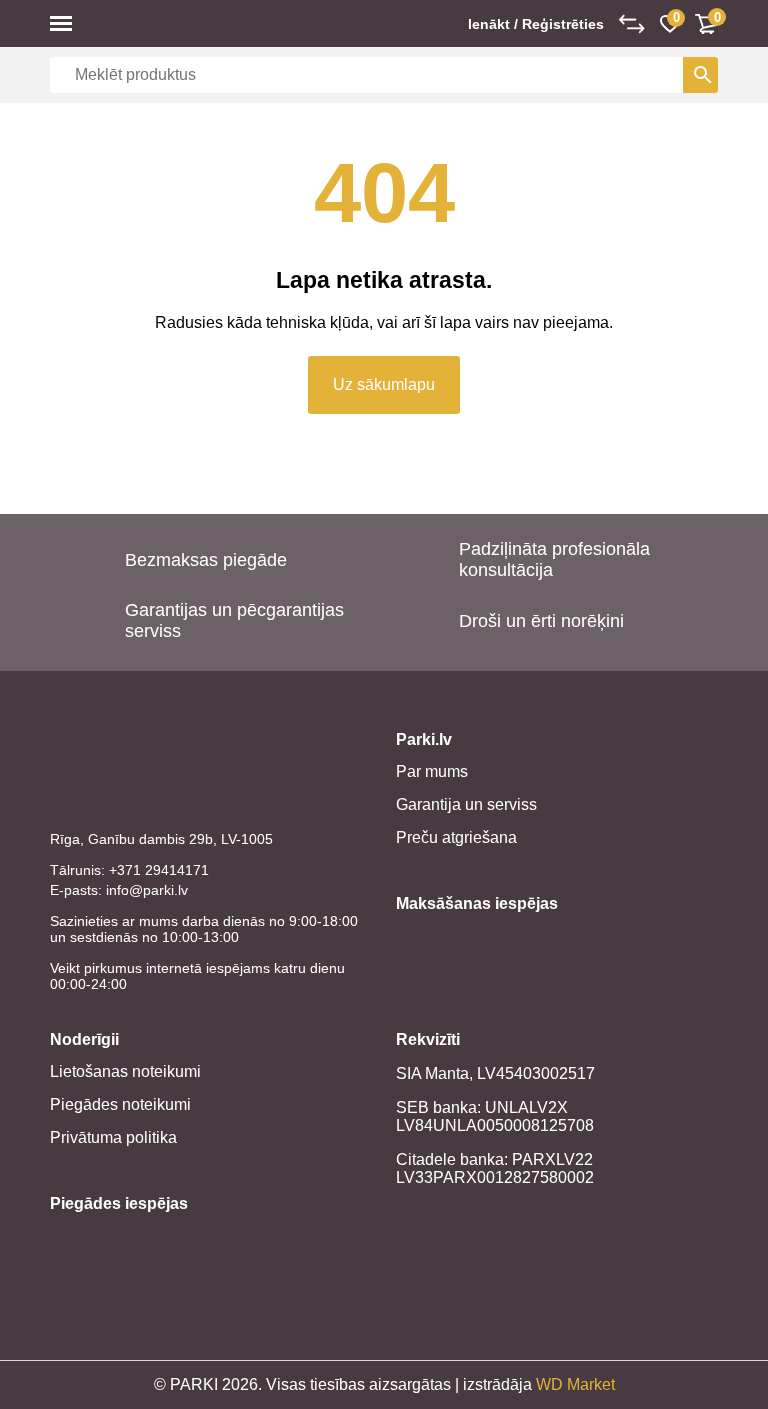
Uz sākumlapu (384, 384)
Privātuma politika (113, 1137)
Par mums (432, 771)
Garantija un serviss (466, 804)
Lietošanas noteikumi (125, 1071)
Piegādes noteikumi (120, 1104)
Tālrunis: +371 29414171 (129, 870)
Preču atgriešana (456, 837)
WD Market (575, 1384)
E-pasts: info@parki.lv (119, 890)
